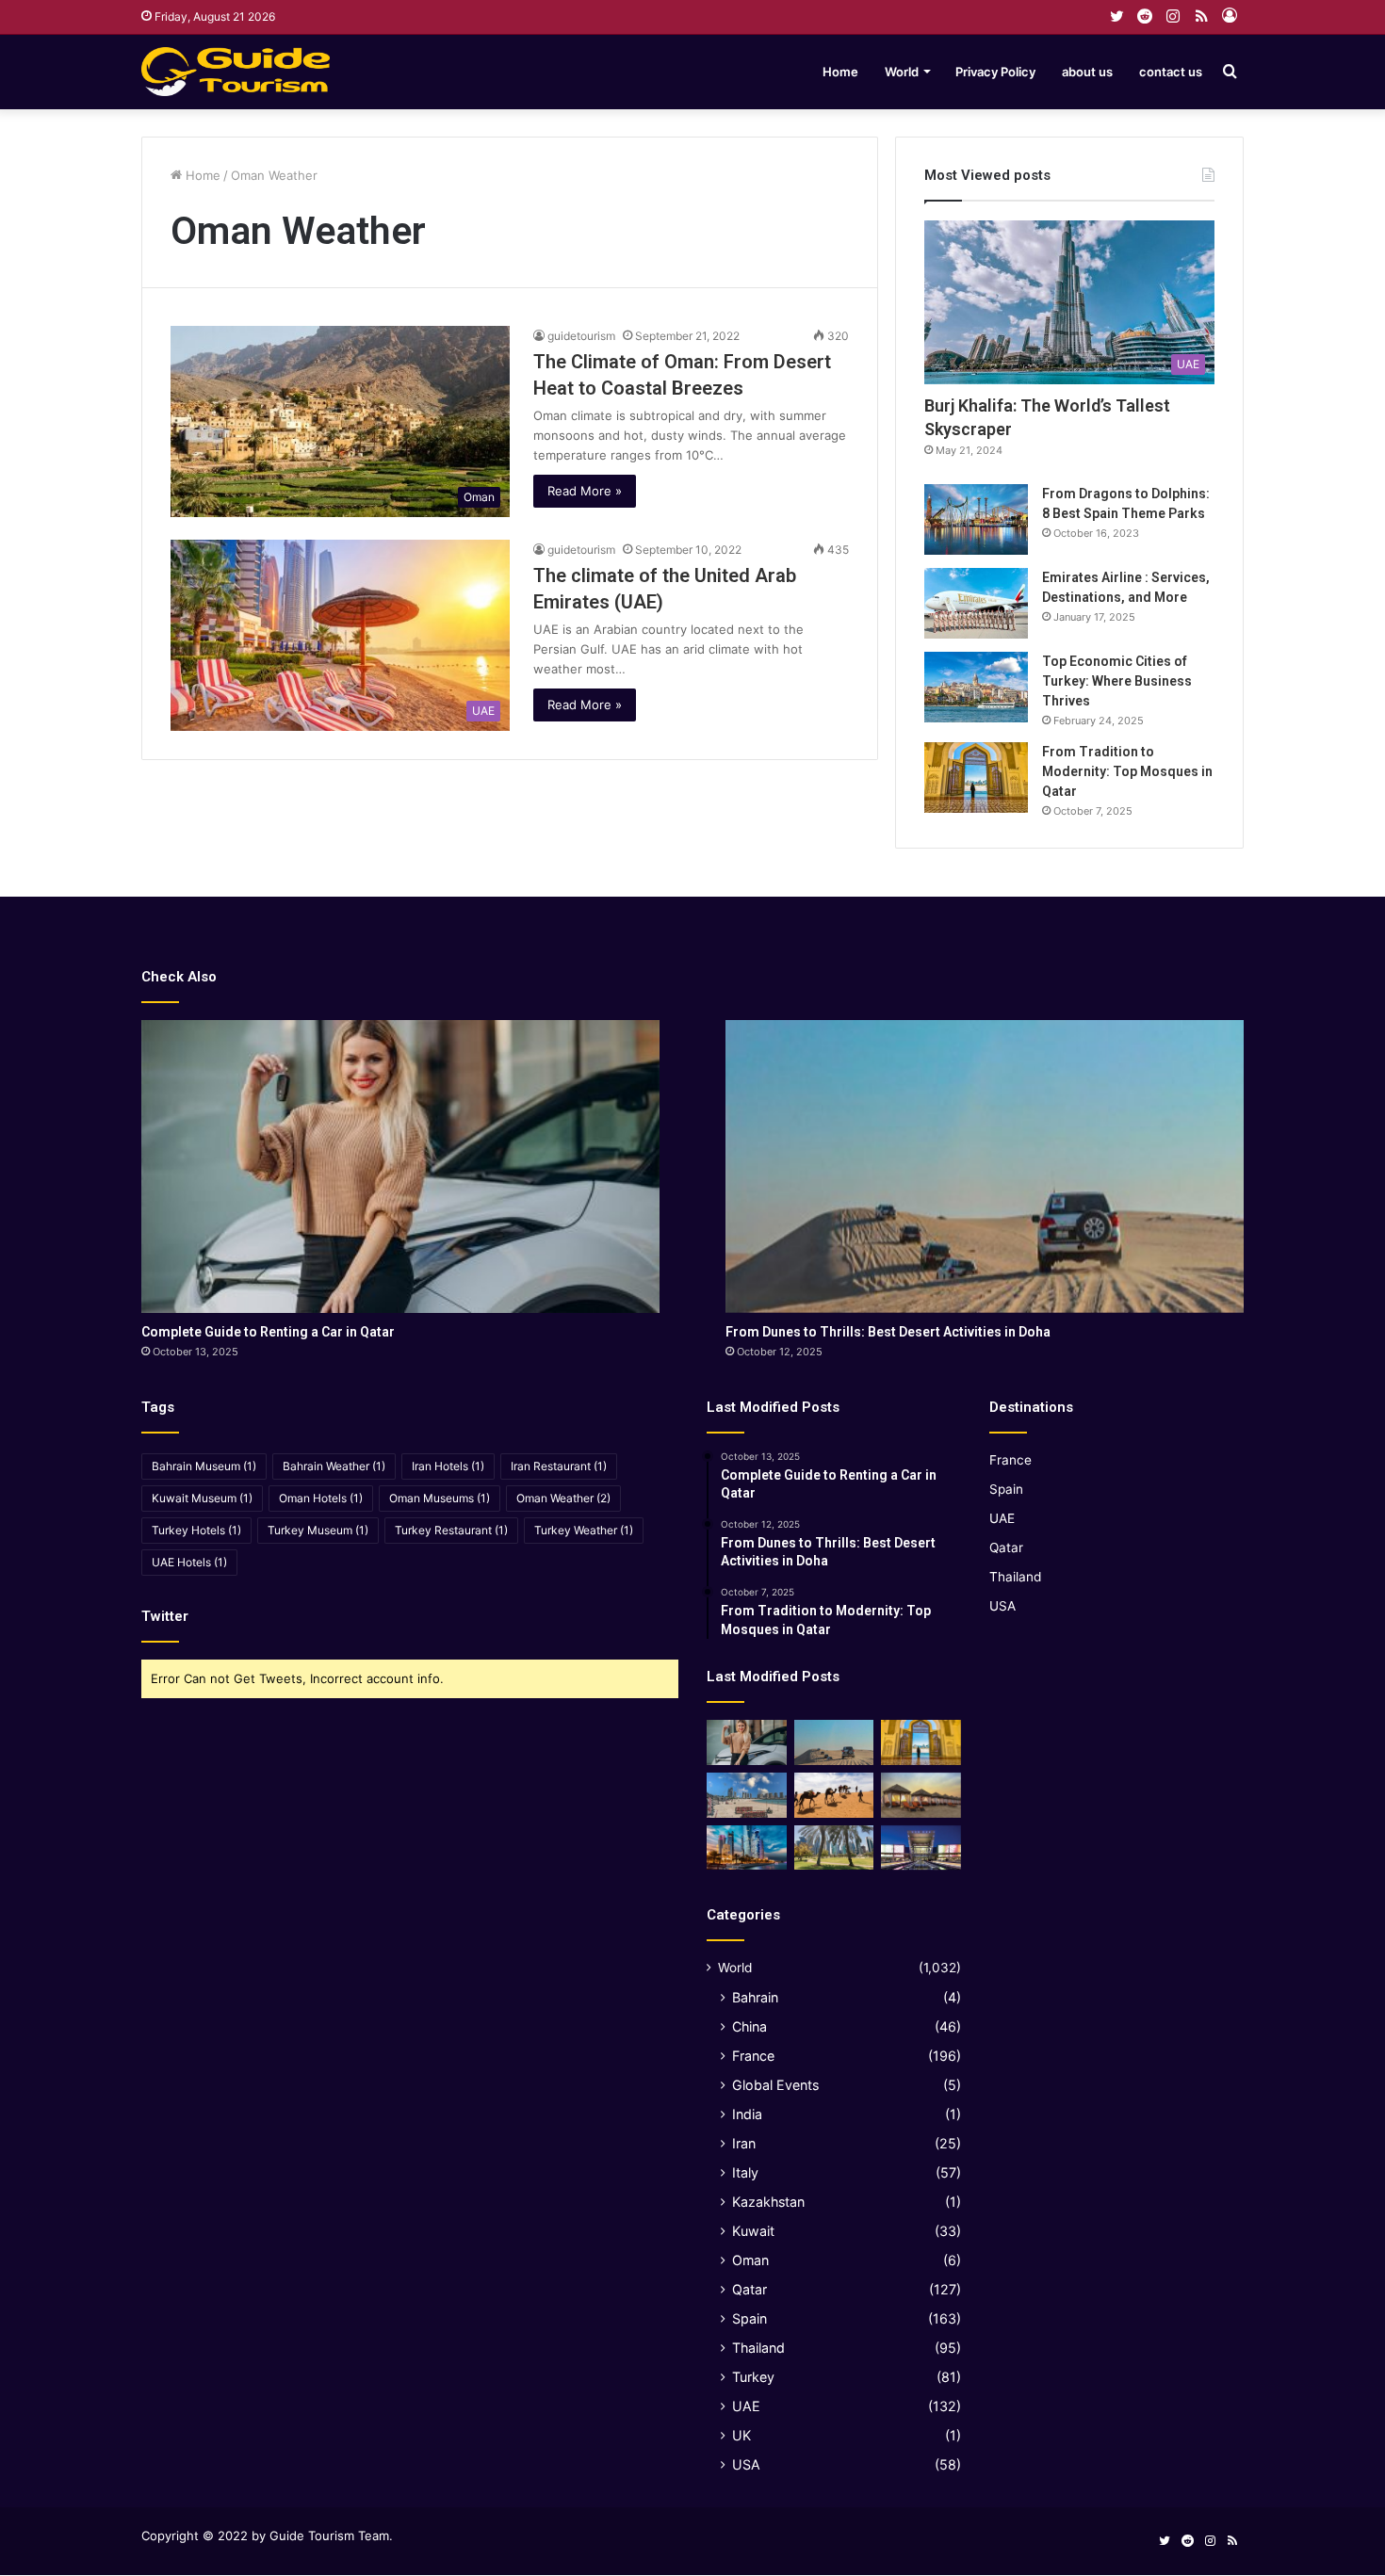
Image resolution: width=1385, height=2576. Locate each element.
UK (741, 2435)
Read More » (585, 491)
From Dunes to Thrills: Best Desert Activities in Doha (888, 1332)
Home (840, 72)
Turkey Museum (318, 1530)
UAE (746, 2406)
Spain (750, 2318)
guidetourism (581, 336)
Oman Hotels (321, 1498)
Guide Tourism (312, 2535)
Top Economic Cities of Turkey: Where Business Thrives (1117, 681)
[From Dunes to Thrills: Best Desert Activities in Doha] (985, 1166)
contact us (1171, 72)
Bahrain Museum (204, 1466)
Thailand (758, 2348)
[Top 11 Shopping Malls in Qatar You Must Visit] (921, 1848)
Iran (744, 2143)
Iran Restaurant (559, 1466)
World (902, 72)
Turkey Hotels (196, 1530)
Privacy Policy (995, 72)
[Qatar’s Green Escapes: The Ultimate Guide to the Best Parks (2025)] (834, 1848)
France (753, 2056)
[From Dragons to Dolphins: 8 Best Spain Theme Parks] (976, 519)
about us (1087, 72)
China (750, 2026)
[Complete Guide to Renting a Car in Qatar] (400, 1166)
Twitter (165, 1616)
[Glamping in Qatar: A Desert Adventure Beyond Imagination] (921, 1795)
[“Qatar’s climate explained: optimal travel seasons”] (747, 1848)
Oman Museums (440, 1498)
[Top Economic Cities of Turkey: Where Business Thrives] (976, 687)
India (747, 2114)
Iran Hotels (448, 1466)
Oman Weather (563, 1498)
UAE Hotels (189, 1562)
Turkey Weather (584, 1530)
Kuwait (753, 2231)
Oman (750, 2260)
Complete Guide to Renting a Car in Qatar (268, 1332)
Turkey (753, 2377)
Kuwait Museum (202, 1498)
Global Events (775, 2085)
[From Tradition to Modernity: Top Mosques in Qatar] (976, 778)
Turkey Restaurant (451, 1530)
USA (746, 2464)
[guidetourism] (236, 72)
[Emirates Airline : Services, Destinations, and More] (976, 603)
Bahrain (755, 1997)
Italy (745, 2172)
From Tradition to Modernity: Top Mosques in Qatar (1127, 771)
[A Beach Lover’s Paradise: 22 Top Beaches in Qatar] (747, 1795)
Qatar (750, 2289)
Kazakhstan (768, 2202)
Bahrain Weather (334, 1466)
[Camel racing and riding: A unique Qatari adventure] (834, 1795)
